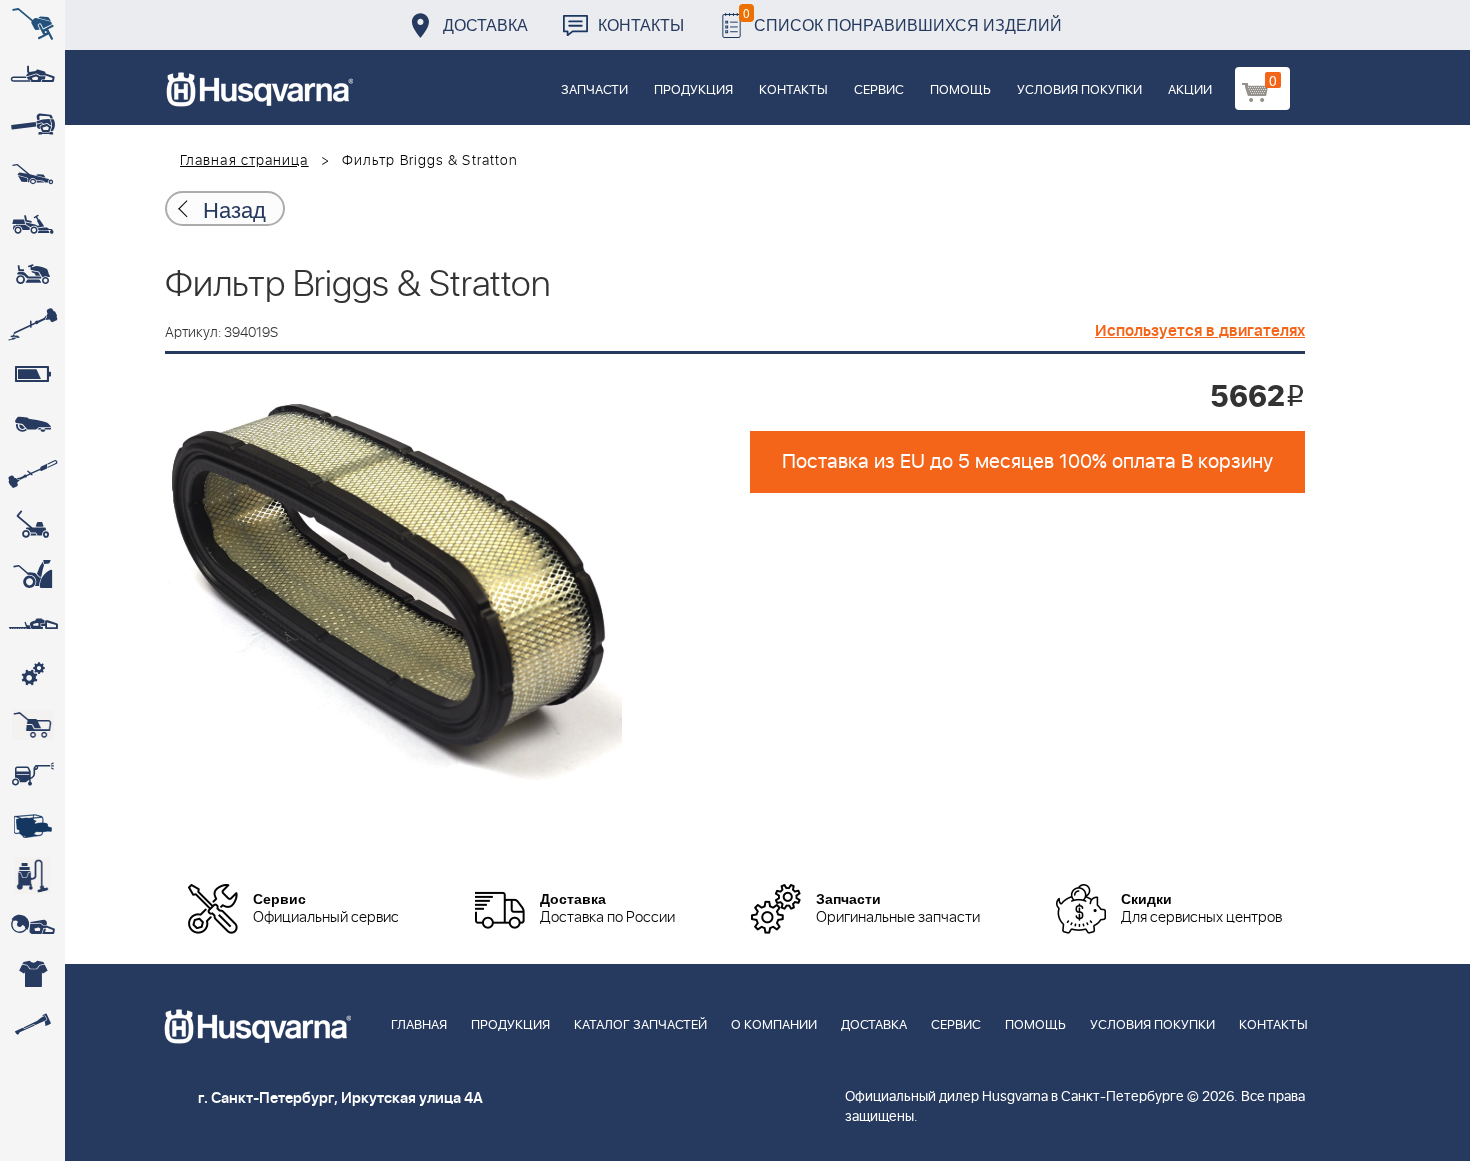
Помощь (960, 90)
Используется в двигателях (1200, 331)
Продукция (693, 90)
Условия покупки (1079, 90)
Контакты (641, 24)
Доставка (485, 24)
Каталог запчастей (640, 1025)
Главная (419, 1025)
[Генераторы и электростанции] (32, 725)
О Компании (774, 1025)
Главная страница (244, 161)
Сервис (879, 90)
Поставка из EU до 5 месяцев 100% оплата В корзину (1027, 462)
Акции (1190, 90)
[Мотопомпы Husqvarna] (32, 825)
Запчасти (594, 90)
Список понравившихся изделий (902, 19)
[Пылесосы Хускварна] (32, 875)
